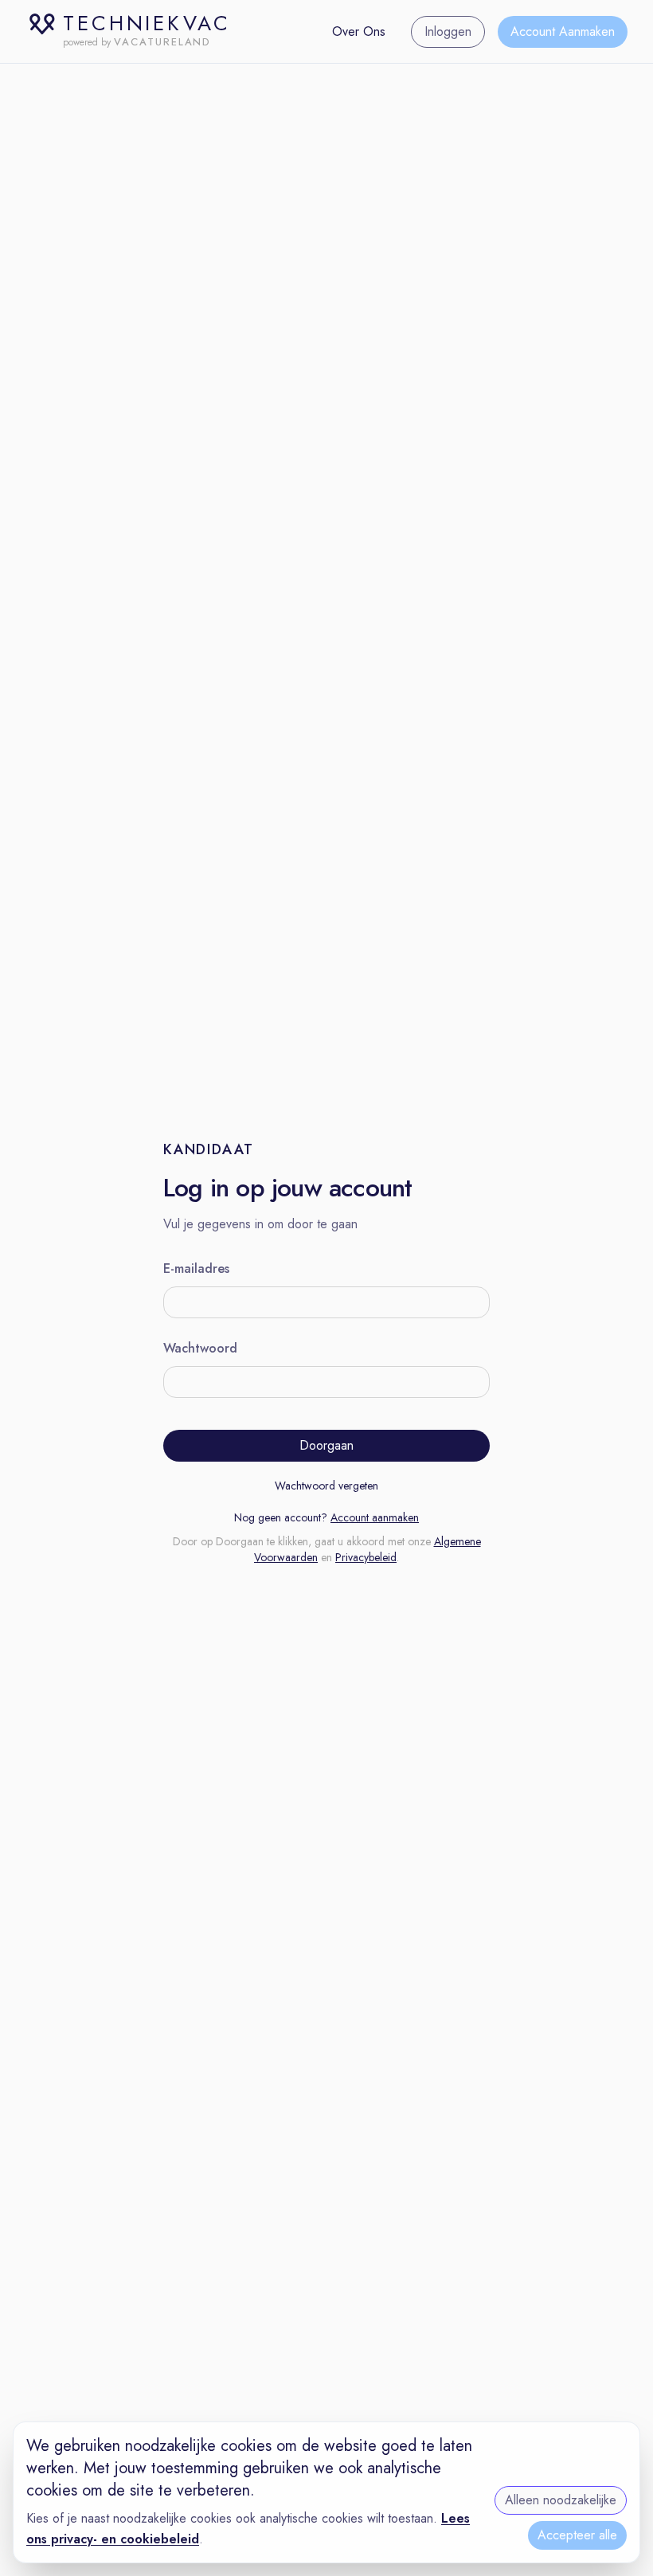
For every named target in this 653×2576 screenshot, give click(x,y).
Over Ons (359, 31)
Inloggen (448, 31)
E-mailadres (196, 1268)
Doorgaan (326, 1445)
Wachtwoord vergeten (326, 1486)
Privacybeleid (366, 1557)
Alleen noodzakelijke (561, 2500)
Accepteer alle (577, 2535)
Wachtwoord (200, 1348)
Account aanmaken (375, 1517)
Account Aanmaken (563, 31)
